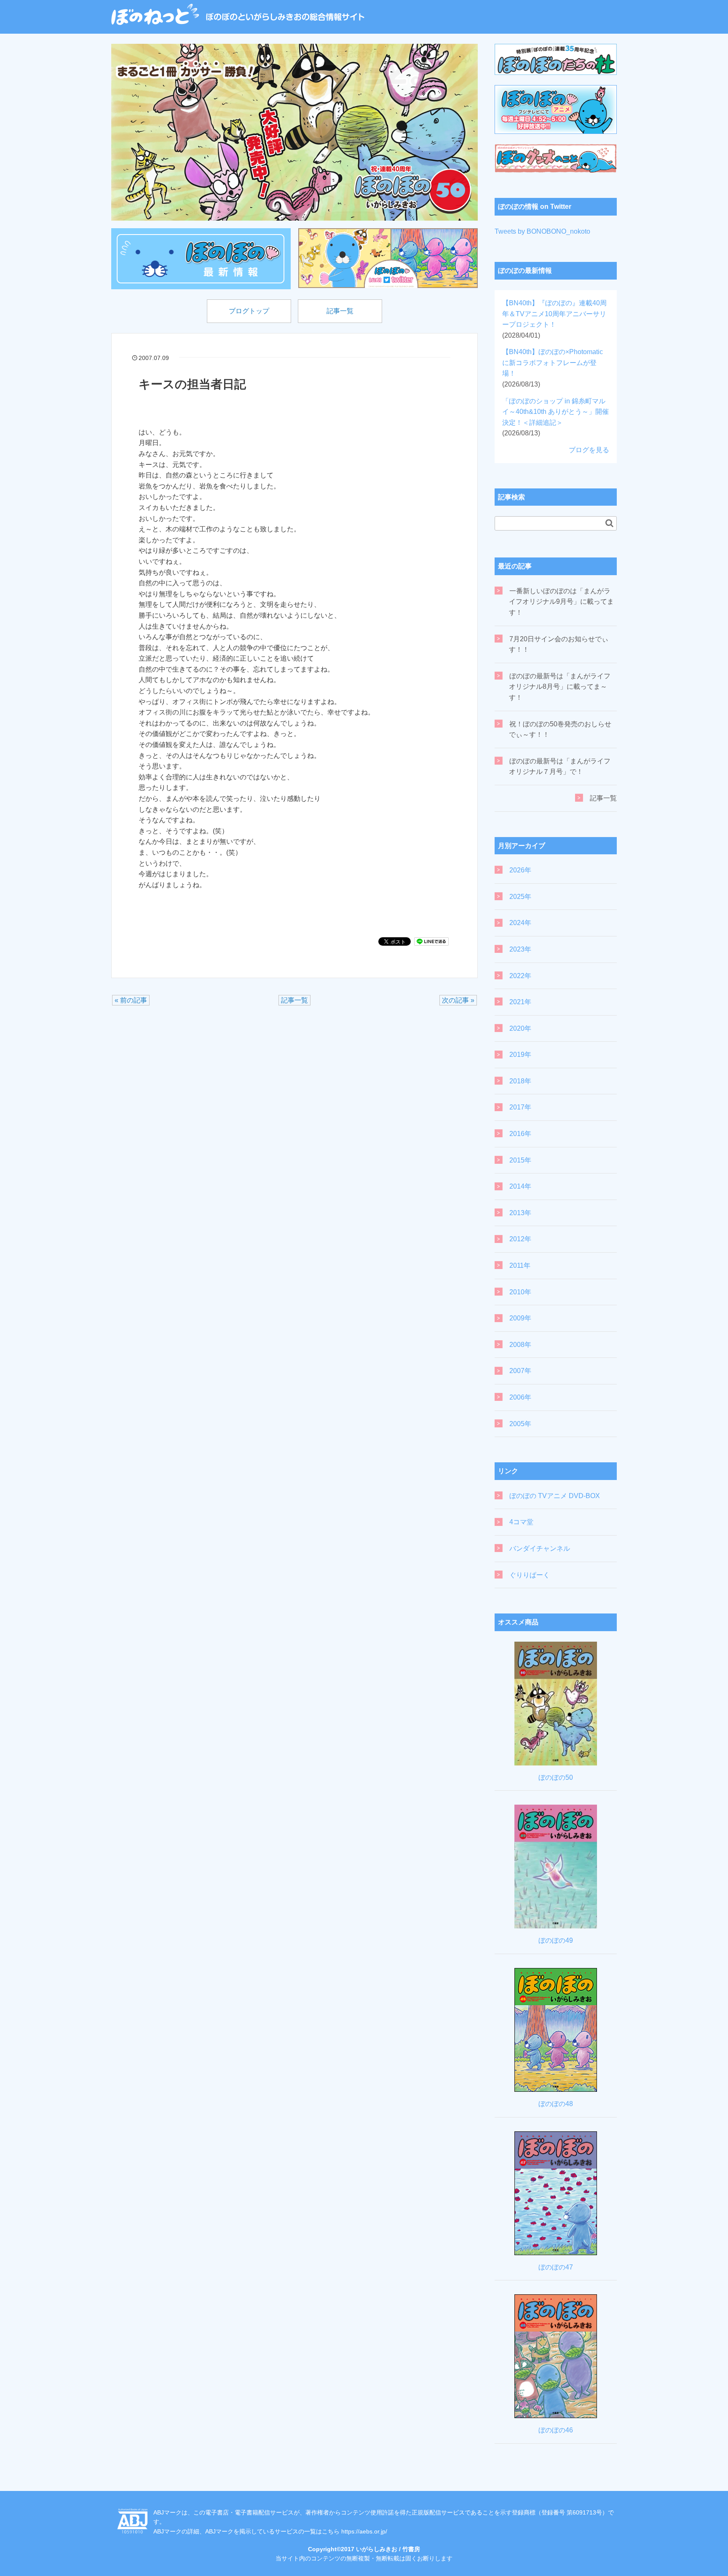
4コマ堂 (521, 1522)
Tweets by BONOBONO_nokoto (542, 231)
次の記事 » (458, 1000)
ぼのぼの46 (556, 2430)
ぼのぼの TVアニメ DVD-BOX (555, 1496)
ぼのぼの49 (556, 1940)
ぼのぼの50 (556, 1777)
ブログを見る (589, 450)
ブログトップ (249, 311)
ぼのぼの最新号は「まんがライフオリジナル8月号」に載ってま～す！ (560, 687)
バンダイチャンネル (540, 1548)
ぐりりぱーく (530, 1575)
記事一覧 (340, 311)
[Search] (609, 523)
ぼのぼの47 (556, 2267)
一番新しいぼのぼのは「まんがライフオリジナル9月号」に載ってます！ (561, 602)
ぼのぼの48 (556, 2104)
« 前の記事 (131, 1000)
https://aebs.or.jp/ (364, 2531)
